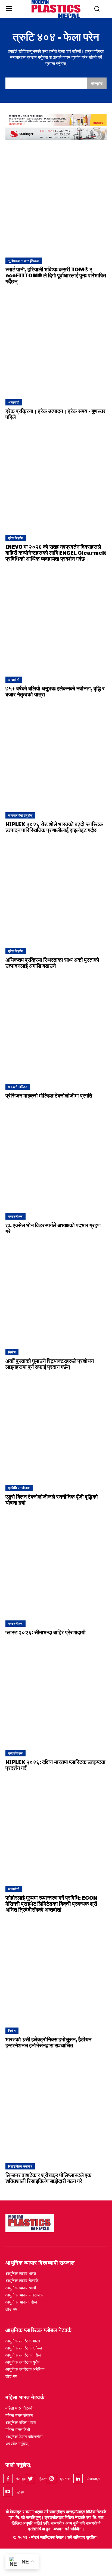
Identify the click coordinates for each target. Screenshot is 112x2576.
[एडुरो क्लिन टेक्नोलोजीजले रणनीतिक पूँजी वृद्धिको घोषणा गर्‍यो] (56, 1429)
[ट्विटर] (30, 2479)
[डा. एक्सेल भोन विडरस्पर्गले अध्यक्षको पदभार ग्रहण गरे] (56, 1157)
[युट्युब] (8, 2492)
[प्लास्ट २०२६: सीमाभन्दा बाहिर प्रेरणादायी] (56, 1564)
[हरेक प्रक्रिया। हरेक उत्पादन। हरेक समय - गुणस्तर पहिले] (56, 343)
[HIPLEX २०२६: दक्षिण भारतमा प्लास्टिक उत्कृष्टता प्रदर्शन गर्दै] (56, 1694)
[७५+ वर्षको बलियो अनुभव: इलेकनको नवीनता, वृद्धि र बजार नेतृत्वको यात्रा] (56, 621)
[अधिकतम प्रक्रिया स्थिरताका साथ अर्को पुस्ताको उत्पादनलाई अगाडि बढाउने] (56, 892)
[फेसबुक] (8, 2479)
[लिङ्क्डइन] (78, 2479)
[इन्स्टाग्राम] (51, 2479)
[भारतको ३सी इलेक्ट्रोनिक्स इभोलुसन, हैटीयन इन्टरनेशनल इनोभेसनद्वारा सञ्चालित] (56, 1971)
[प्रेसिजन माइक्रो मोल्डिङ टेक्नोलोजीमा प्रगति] (56, 1028)
